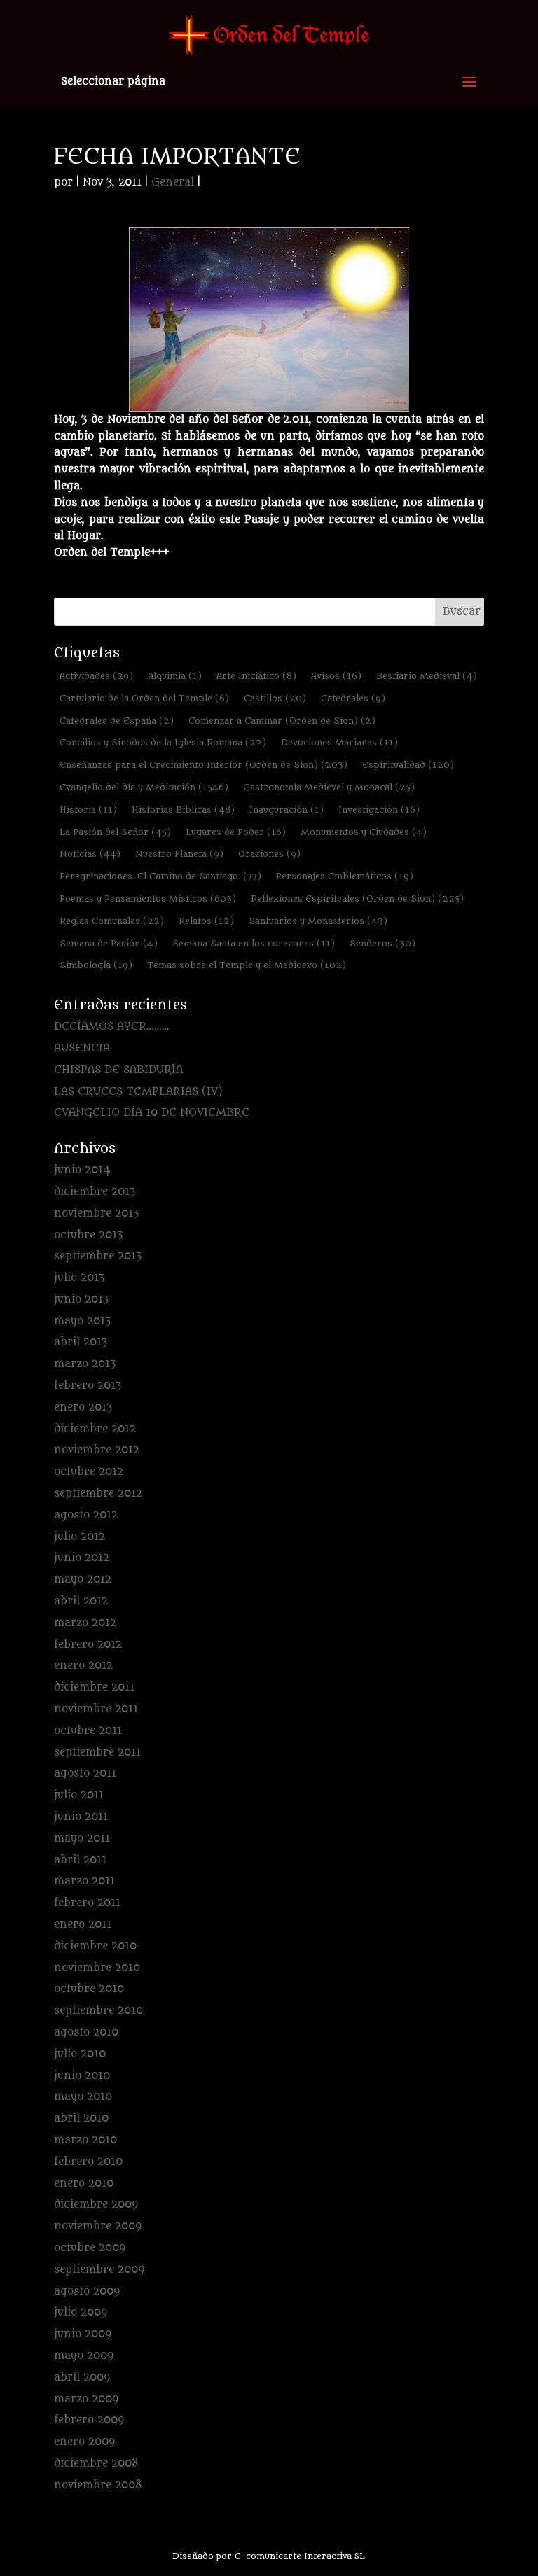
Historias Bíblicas (183, 810)
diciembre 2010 (95, 1946)
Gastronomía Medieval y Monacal (329, 787)
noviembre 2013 (96, 1213)
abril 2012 (81, 1601)
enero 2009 (84, 2442)
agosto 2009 (87, 2291)
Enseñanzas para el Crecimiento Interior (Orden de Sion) (204, 765)
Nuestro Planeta (179, 854)
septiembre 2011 (97, 1752)
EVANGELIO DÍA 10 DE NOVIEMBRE (152, 1113)
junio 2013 (81, 1300)
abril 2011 (80, 1860)
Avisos (336, 676)
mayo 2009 (84, 2356)
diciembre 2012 (95, 1429)
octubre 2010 (89, 1989)
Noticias (90, 854)
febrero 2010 (88, 2162)
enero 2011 (83, 1925)
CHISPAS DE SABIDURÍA (118, 1070)
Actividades (96, 676)
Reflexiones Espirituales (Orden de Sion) (357, 898)
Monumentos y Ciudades (364, 832)
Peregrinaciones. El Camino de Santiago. (160, 876)
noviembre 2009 (98, 2226)
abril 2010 (81, 2119)
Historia (88, 810)
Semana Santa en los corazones (254, 943)
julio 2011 (79, 1795)
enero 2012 (83, 1666)
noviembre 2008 (98, 2485)
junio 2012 (82, 1558)
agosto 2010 (86, 2032)
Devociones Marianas (339, 742)
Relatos (206, 921)
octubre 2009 (90, 2248)
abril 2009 (82, 2378)
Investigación (379, 810)
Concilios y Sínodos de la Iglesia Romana (163, 742)
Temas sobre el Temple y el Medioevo (247, 965)
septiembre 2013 (98, 1256)
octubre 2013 (88, 1235)
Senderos (382, 943)
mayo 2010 (83, 2097)
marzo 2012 (85, 1623)
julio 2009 (81, 2312)
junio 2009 (83, 2334)
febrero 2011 (87, 1903)
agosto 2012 (86, 1515)
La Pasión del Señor (115, 832)
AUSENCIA (82, 1048)
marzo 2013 (85, 1364)
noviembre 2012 (97, 1450)
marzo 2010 (85, 2140)
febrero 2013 (88, 1386)
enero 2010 (84, 2184)
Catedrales (353, 698)
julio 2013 (79, 1278)
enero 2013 (83, 1407)
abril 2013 (81, 1342)
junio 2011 (81, 1817)
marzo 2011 (84, 1881)
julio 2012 (80, 1537)
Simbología (96, 965)
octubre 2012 (89, 1472)
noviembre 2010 (97, 1968)
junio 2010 (82, 2076)
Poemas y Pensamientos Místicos (148, 898)
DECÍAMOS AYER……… (112, 1027)
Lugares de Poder (236, 832)
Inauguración (287, 810)
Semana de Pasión (109, 943)
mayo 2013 (82, 1321)
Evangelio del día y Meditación (144, 787)
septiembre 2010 (98, 2011)
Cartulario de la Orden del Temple (144, 698)
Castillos (275, 698)
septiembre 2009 (99, 2270)
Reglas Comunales (112, 921)
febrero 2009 (89, 2420)
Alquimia (175, 676)
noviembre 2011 (96, 1709)
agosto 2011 (85, 1773)
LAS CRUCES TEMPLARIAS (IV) (138, 1092)
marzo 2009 (86, 2399)
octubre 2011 (88, 1731)
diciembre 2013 (95, 1192)
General (173, 182)
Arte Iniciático (256, 676)
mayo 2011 (82, 1839)
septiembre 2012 (98, 1493)
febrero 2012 (88, 1645)
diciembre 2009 (96, 2205)
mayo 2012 (83, 1580)
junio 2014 (82, 1170)
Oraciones (269, 854)
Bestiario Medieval (427, 676)
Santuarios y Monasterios (318, 921)
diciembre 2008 (96, 2464)
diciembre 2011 (94, 1687)
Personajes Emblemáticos (345, 876)
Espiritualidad (408, 765)
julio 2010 (80, 2054)
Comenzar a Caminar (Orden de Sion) (282, 721)
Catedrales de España (117, 721)
